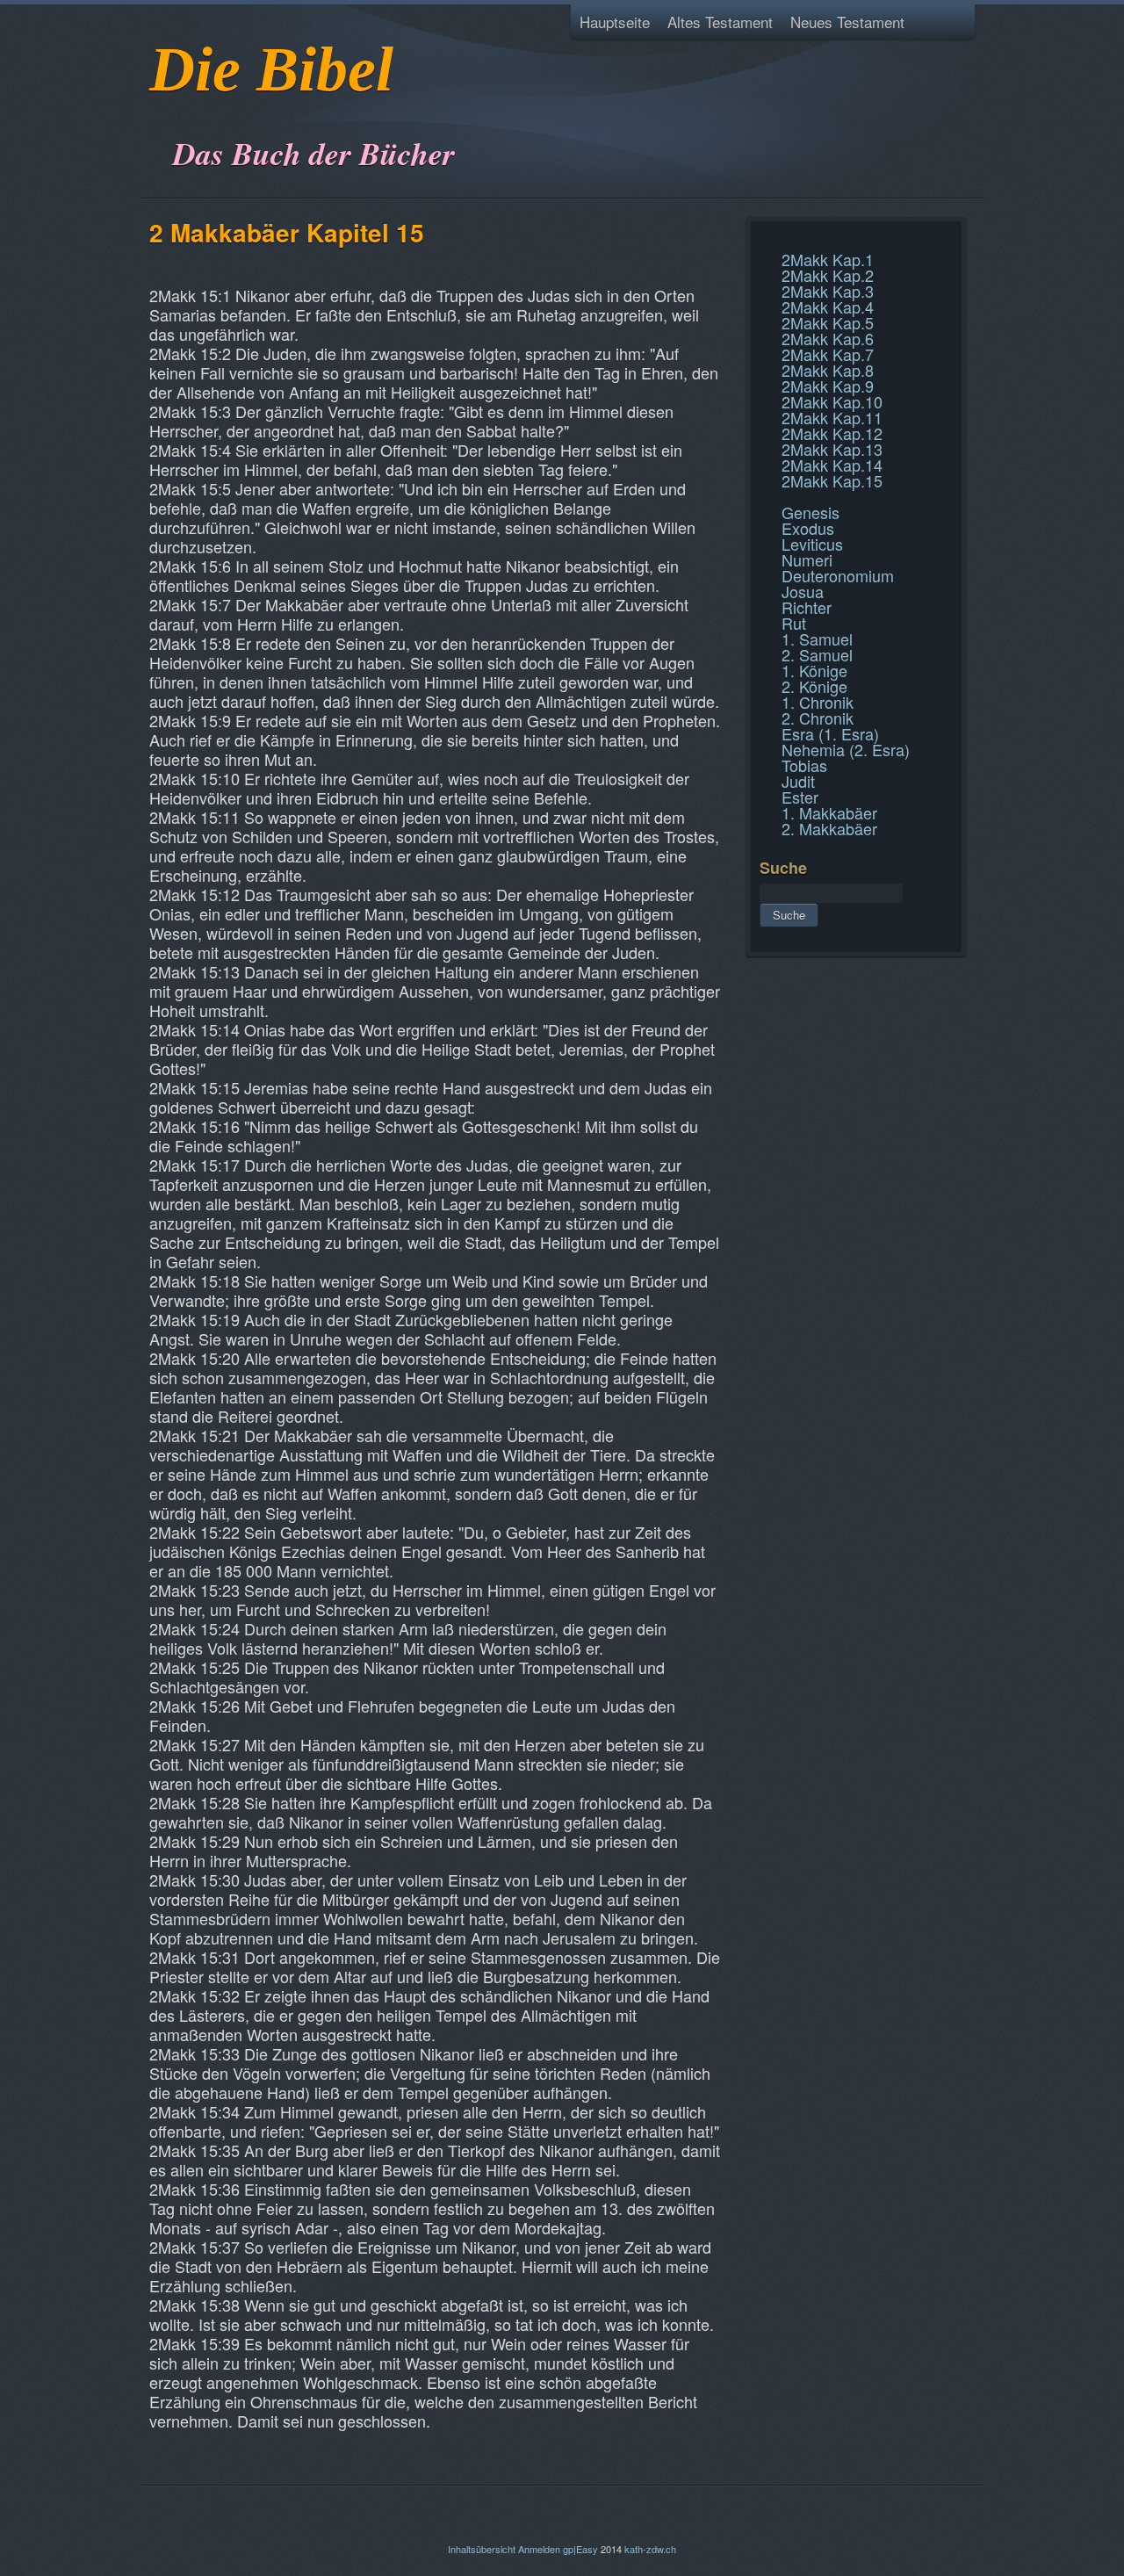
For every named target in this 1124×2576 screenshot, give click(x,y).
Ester (800, 797)
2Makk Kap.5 (828, 322)
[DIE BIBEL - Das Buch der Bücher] (155, 109)
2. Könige (814, 686)
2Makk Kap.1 (828, 259)
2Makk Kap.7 (828, 354)
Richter (807, 607)
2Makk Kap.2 (828, 275)
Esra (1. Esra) (830, 733)
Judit (798, 781)
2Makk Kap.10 (832, 401)
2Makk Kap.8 (828, 370)
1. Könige (814, 670)
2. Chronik (818, 718)
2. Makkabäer (829, 828)
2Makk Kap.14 (832, 465)
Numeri (807, 559)
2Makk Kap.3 (828, 291)
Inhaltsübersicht (482, 2549)
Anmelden (539, 2549)
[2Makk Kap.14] (762, 241)
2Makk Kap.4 (828, 307)
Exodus (808, 528)
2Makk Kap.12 (832, 433)
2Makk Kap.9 (828, 386)
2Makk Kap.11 (832, 417)
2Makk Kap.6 (828, 338)
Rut (794, 623)
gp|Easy (580, 2549)
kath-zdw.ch (650, 2549)
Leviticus (812, 544)
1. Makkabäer (829, 812)
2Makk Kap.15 (832, 480)
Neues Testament (847, 22)
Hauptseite (615, 22)
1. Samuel (817, 639)
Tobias (804, 765)
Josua (803, 591)
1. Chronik (818, 702)
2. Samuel (817, 654)
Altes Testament (720, 22)
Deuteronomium (838, 575)
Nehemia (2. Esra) (846, 749)
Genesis (811, 512)
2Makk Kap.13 (832, 449)
